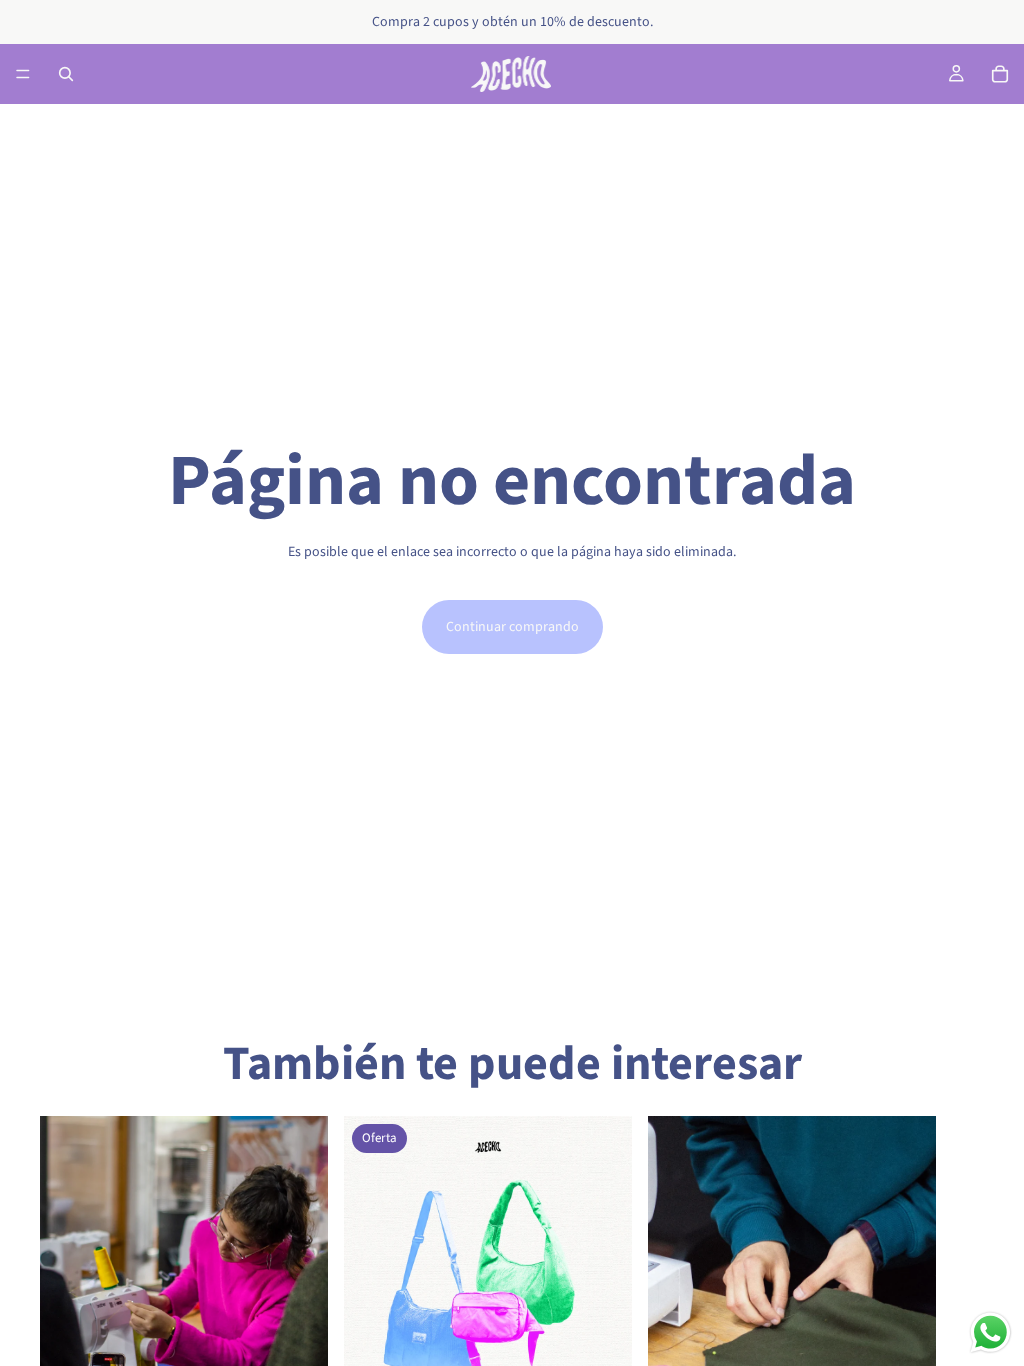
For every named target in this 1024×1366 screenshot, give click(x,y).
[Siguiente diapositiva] (962, 1343)
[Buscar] (66, 74)
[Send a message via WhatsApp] (990, 1332)
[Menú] (23, 74)
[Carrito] (1000, 74)
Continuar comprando (512, 627)
